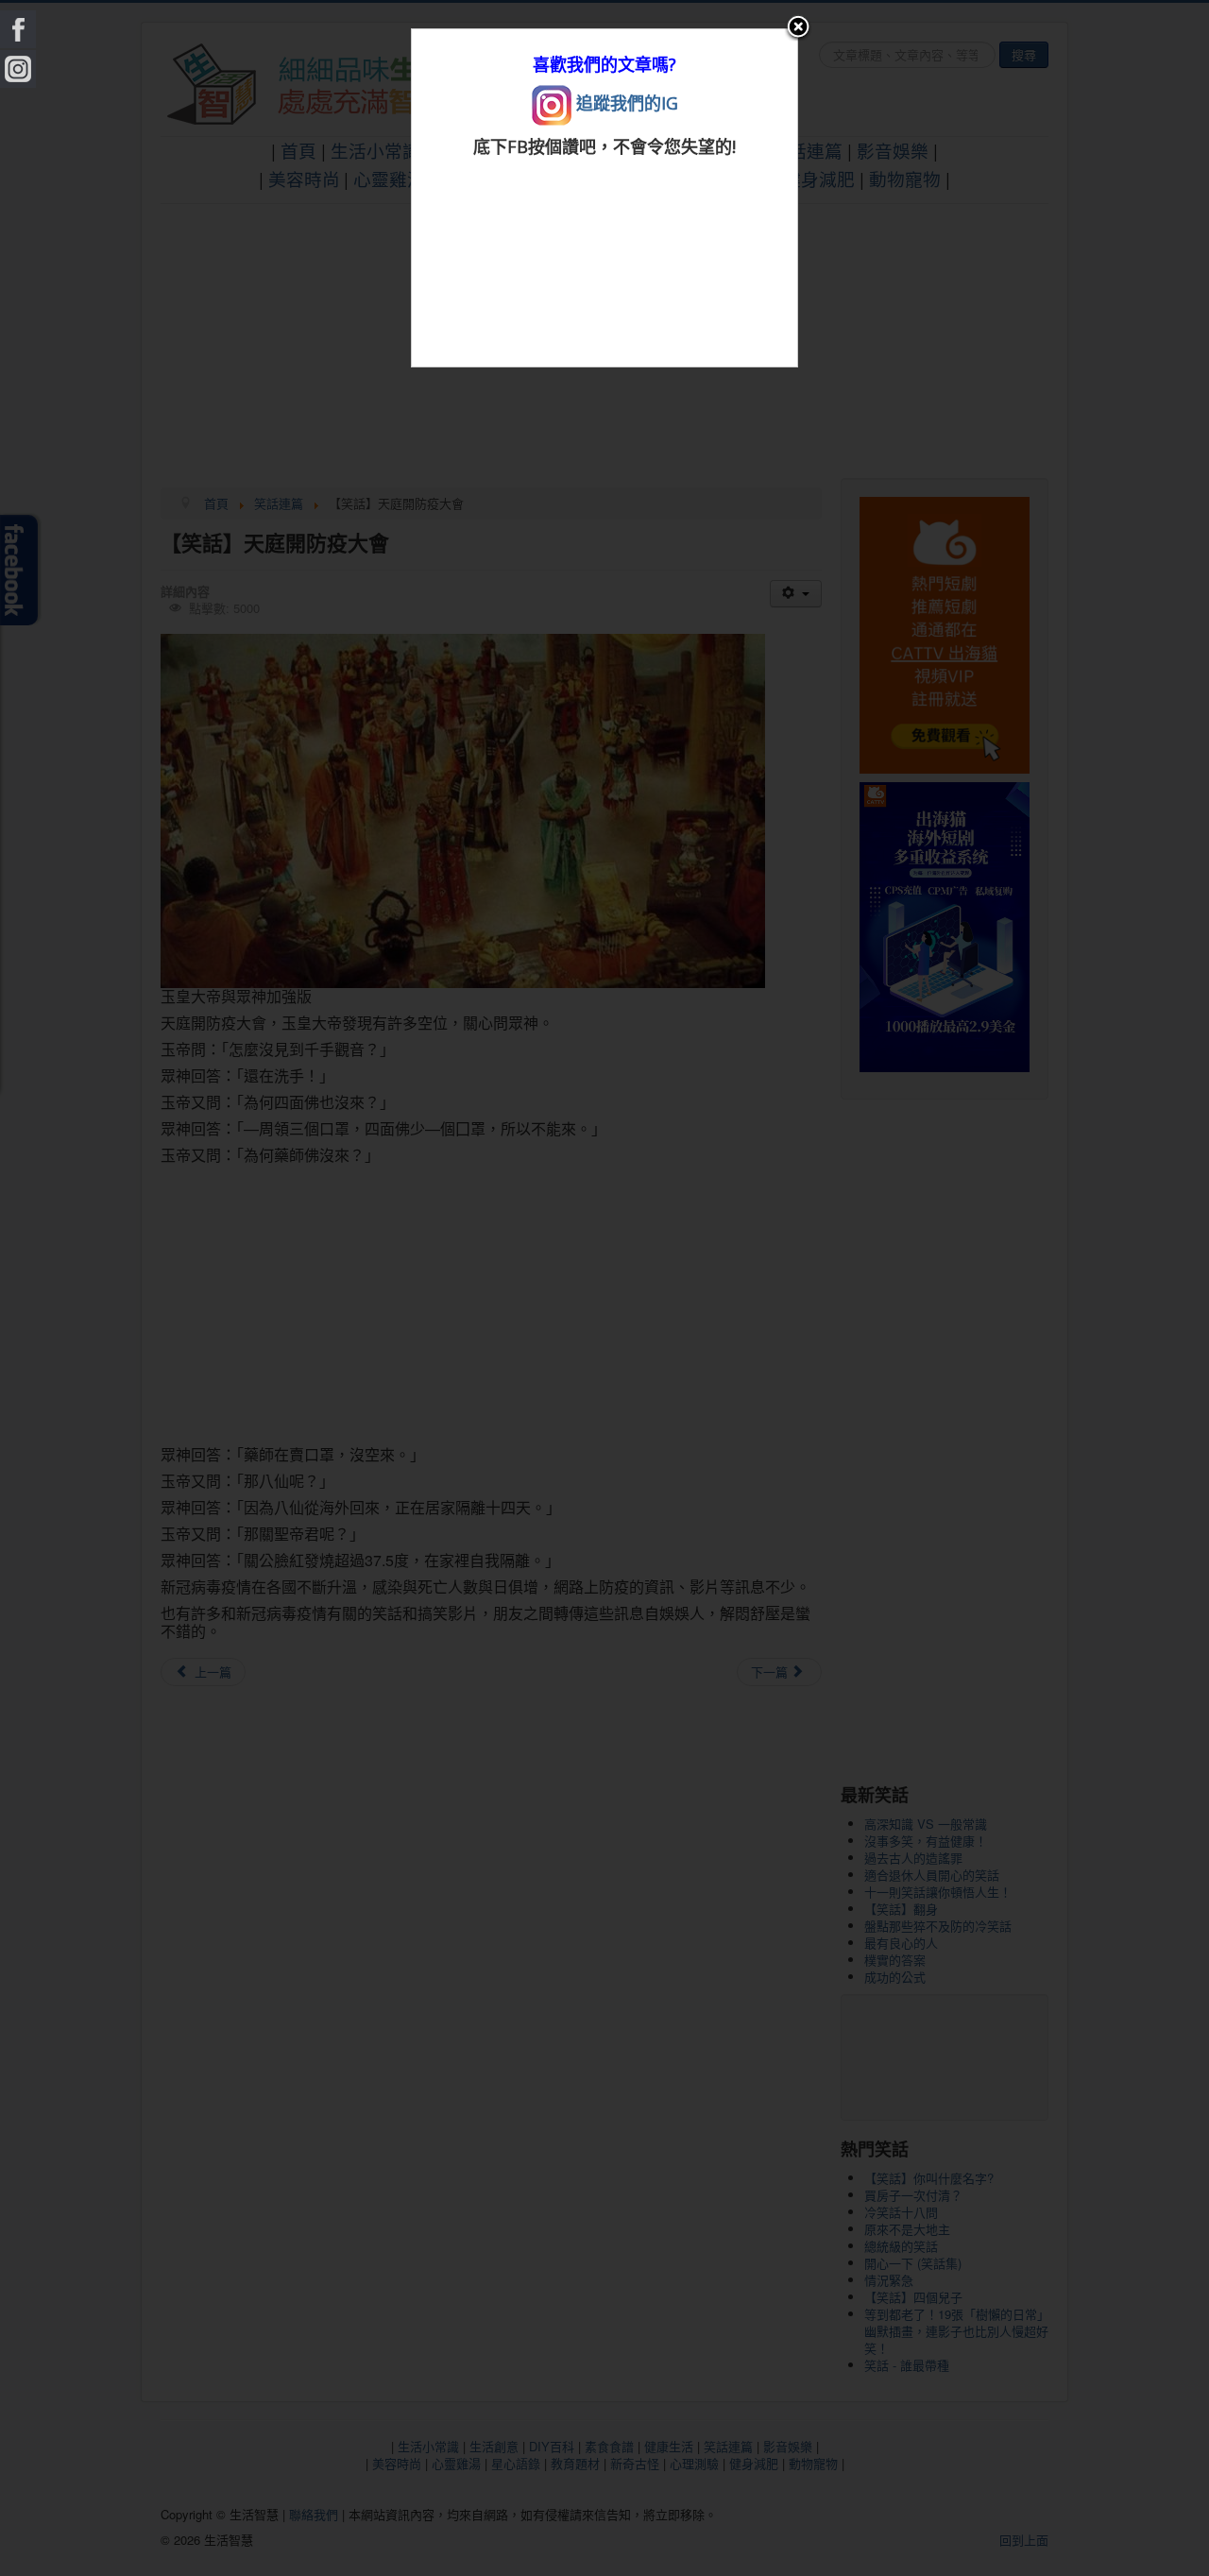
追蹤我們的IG (625, 103)
